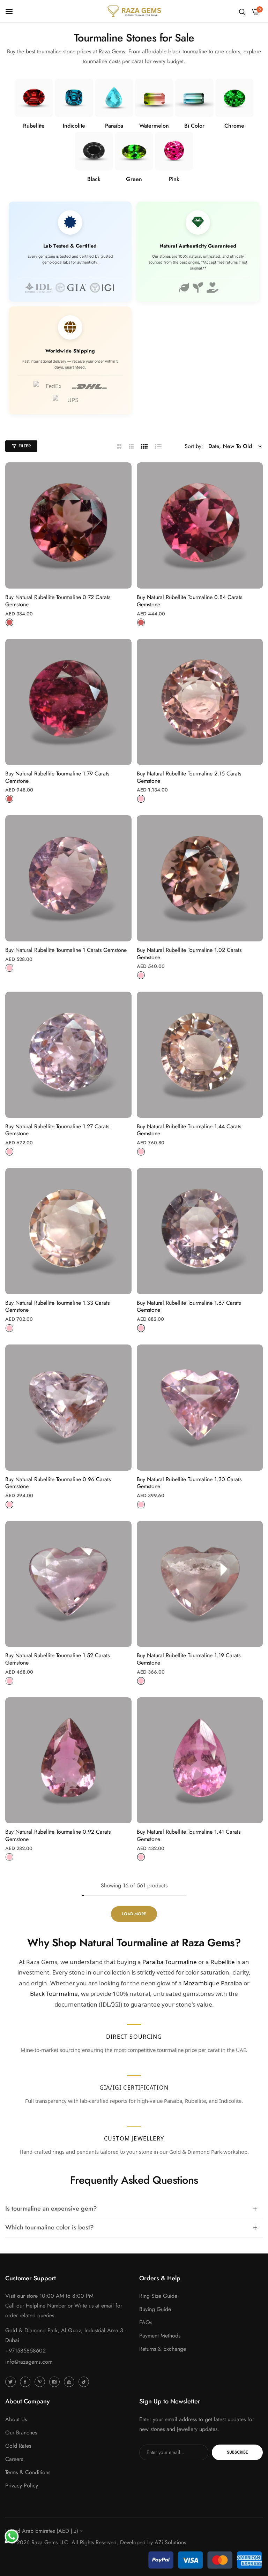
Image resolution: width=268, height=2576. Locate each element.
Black (94, 179)
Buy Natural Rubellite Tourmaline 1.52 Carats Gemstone (57, 1659)
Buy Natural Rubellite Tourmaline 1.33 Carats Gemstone (57, 1307)
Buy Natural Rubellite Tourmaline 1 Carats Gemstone (66, 950)
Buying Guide (155, 2309)
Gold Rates (18, 2446)
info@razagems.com (29, 2362)
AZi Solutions (170, 2542)
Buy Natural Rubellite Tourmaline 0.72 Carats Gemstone (58, 601)
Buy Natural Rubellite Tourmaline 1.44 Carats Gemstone (189, 1130)
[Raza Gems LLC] (134, 11)
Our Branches (21, 2433)
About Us (16, 2419)
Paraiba (114, 126)
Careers (14, 2459)
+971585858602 (25, 2351)
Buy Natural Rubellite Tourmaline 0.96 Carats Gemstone (58, 1483)
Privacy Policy (22, 2486)
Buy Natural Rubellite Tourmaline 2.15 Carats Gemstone (189, 778)
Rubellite (34, 126)
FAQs (146, 2322)
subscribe (237, 2452)
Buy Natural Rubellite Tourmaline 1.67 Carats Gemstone (189, 1307)
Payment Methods (160, 2336)
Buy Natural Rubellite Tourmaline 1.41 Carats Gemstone (189, 1836)
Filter (25, 446)
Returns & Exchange (163, 2349)
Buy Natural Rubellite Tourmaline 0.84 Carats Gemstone (189, 601)
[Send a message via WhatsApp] (12, 2536)
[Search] (242, 11)
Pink (174, 179)
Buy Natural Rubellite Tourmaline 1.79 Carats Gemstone (57, 778)
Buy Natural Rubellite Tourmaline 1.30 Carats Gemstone (189, 1483)
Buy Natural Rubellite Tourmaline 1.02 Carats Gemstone (189, 954)
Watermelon (154, 126)
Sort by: (194, 446)
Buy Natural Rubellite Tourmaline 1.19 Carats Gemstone (189, 1659)
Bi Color (194, 126)
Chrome (234, 126)
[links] (34, 98)
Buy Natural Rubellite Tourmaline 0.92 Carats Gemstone (58, 1836)
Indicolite (74, 126)
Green (134, 179)
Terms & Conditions (28, 2472)
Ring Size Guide (158, 2296)
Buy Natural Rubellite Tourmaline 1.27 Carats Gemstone (57, 1130)
